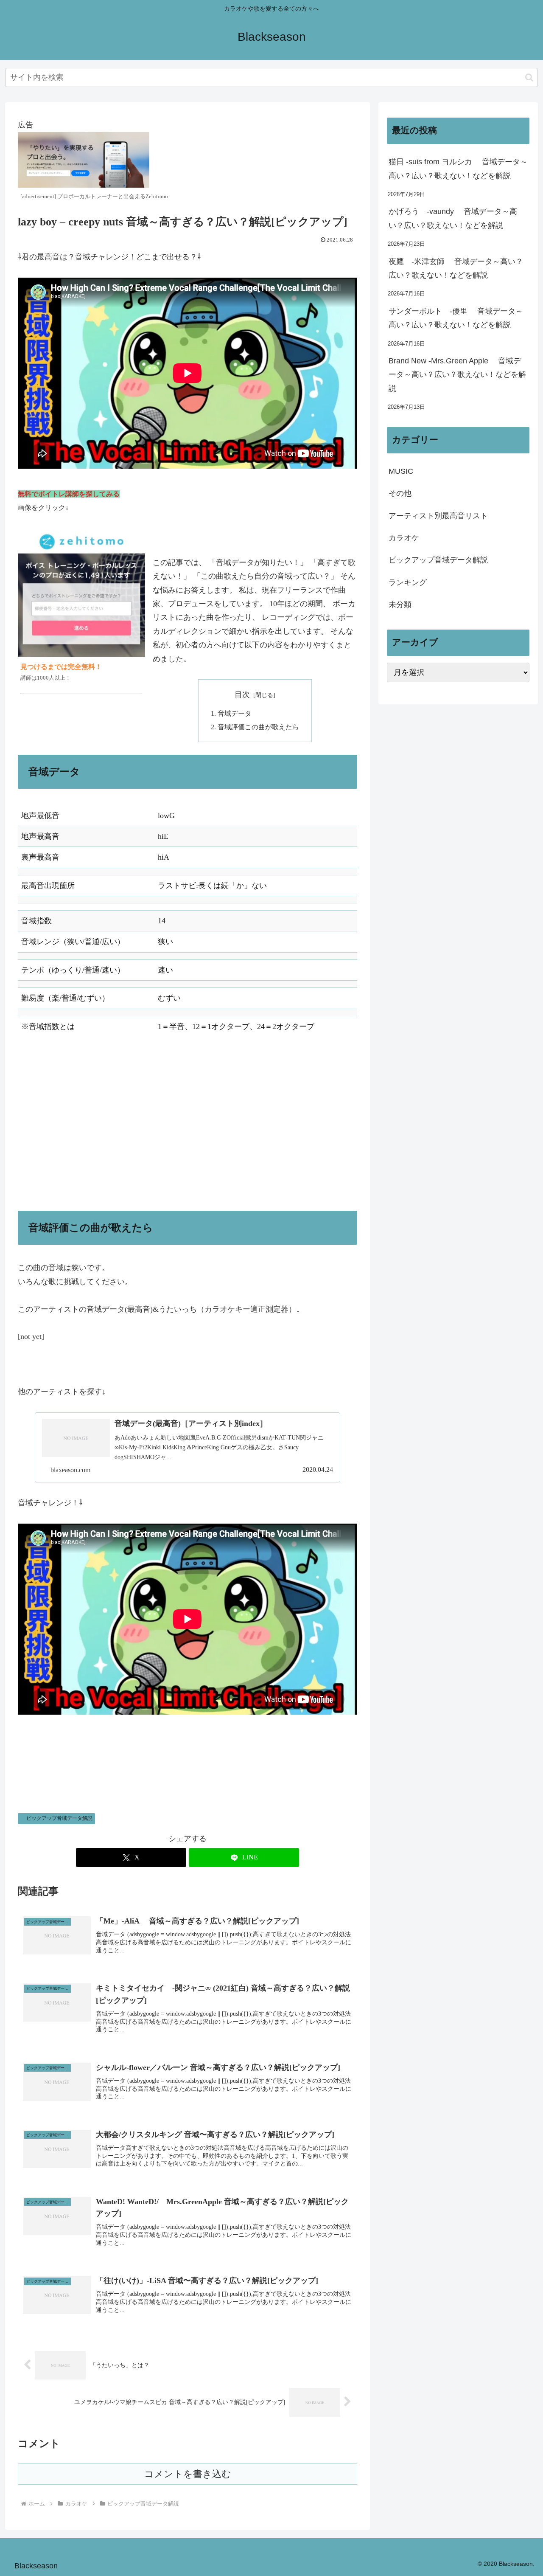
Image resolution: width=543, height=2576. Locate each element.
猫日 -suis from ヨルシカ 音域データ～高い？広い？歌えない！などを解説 (458, 169)
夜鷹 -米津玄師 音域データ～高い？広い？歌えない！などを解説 (456, 268)
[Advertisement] (188, 1124)
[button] (529, 77)
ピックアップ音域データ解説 (59, 1818)
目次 (242, 695)
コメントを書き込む (188, 2474)
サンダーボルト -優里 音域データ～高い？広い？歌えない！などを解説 (456, 318)
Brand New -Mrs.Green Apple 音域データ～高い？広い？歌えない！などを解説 (457, 375)
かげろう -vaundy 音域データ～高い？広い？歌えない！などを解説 (453, 218)
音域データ (235, 714)
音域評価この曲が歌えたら (258, 727)
